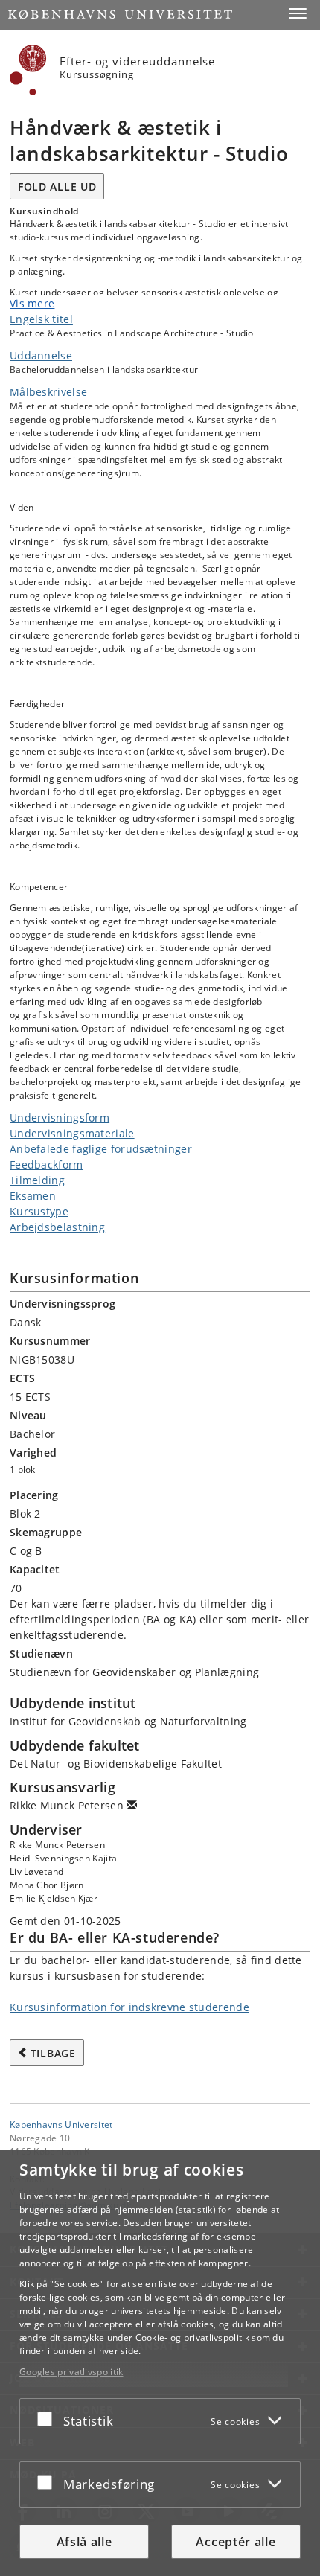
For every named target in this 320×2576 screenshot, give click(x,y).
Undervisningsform (60, 1118)
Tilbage (53, 2053)
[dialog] (160, 2363)
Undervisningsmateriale (72, 1133)
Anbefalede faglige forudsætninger (101, 1149)
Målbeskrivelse (48, 392)
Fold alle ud (57, 186)
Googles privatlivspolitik (71, 2372)
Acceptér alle (236, 2542)
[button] (298, 13)
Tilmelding (37, 1180)
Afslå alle (84, 2542)
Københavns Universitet (61, 2124)
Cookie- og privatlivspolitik (192, 2337)
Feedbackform (47, 1164)
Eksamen (33, 1196)
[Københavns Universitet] (28, 70)
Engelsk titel (41, 319)
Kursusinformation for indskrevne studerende (129, 2007)
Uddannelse (41, 355)
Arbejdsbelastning (57, 1227)
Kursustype (39, 1211)
